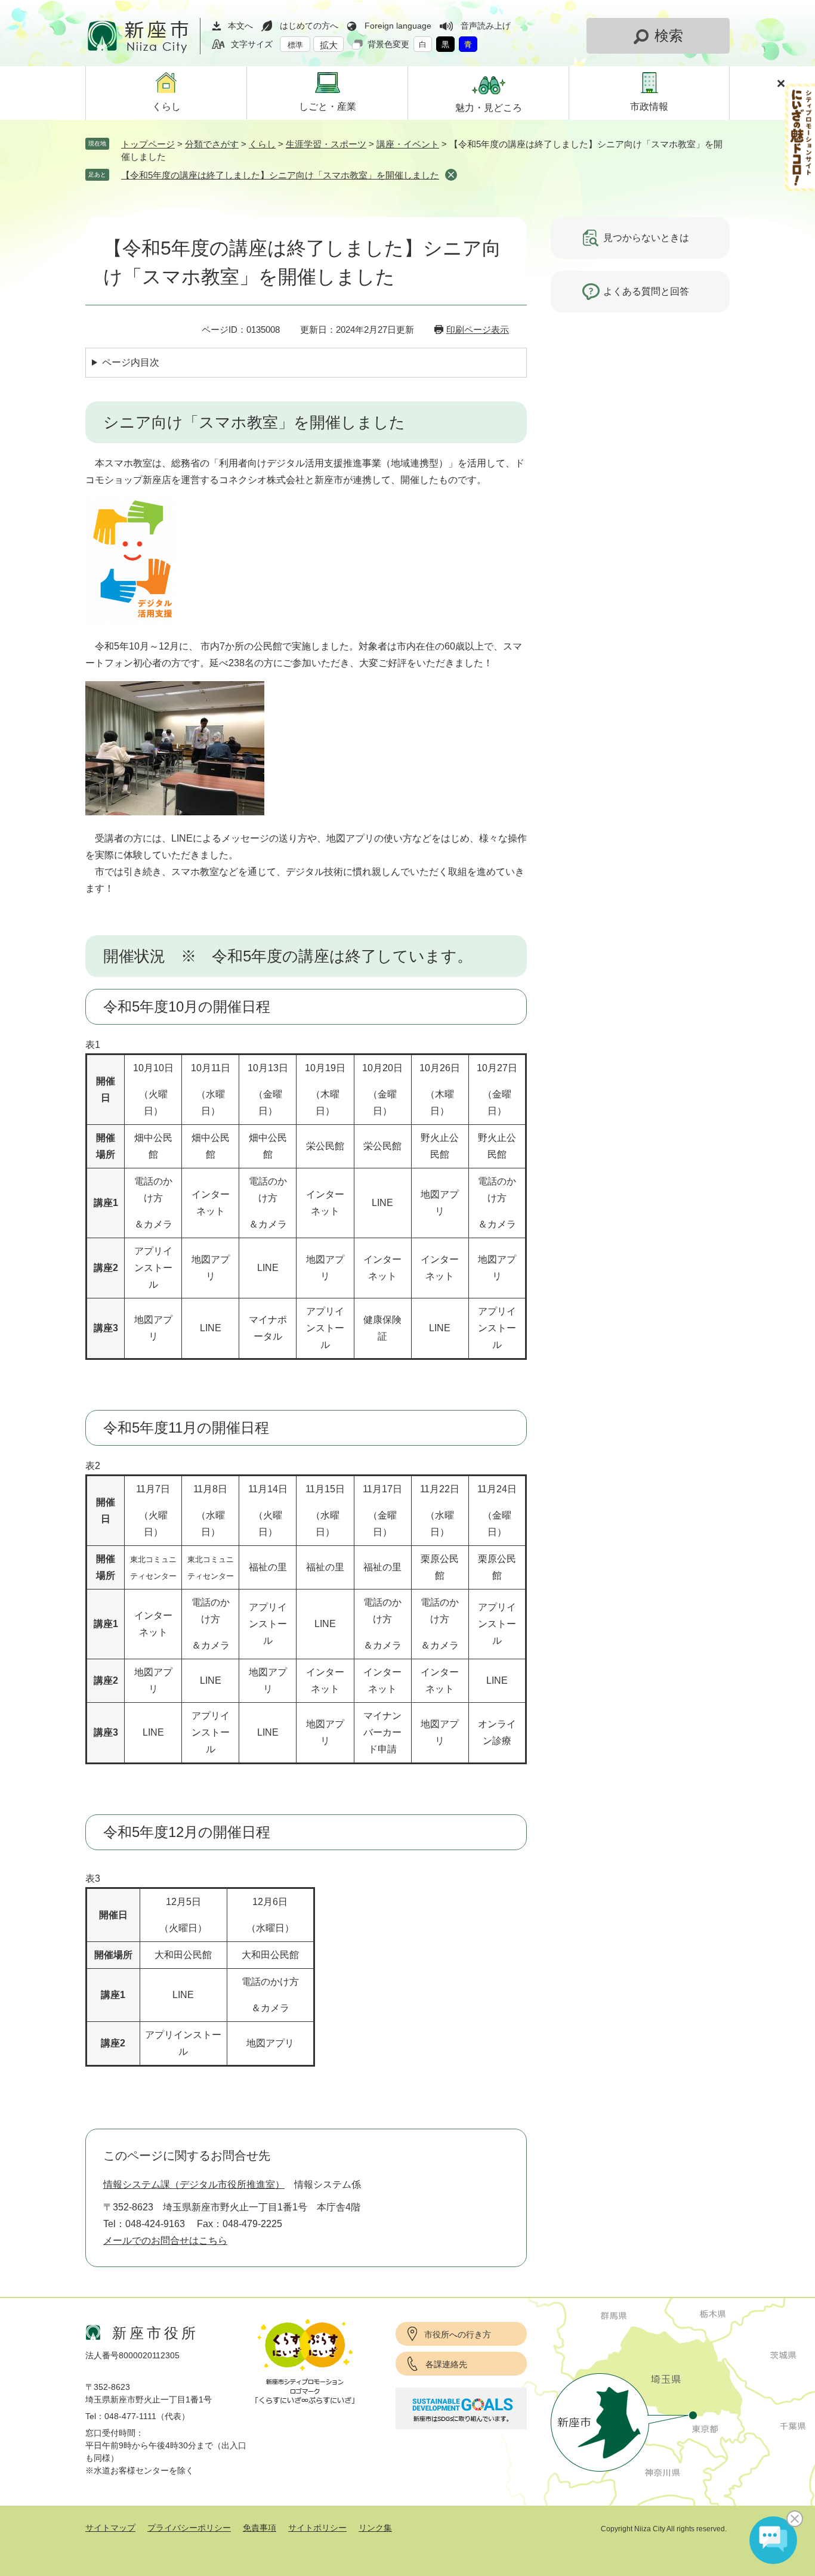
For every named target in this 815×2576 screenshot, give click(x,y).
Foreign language (398, 26)
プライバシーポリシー (189, 2528)
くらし (262, 144)
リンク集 (375, 2528)
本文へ (240, 26)
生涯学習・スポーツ (326, 144)
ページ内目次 (131, 362)
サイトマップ (110, 2528)
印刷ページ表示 (478, 330)
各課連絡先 (446, 2364)
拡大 (329, 45)
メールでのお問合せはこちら (165, 2241)
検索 (669, 35)
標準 (295, 45)
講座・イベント (408, 144)
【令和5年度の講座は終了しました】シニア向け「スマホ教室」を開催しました (280, 175)
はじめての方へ (309, 26)
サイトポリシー (317, 2528)
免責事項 (260, 2528)
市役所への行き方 (458, 2334)
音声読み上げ (486, 26)
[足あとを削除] (451, 175)
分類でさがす (212, 144)
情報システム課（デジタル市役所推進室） (194, 2184)
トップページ (148, 144)
